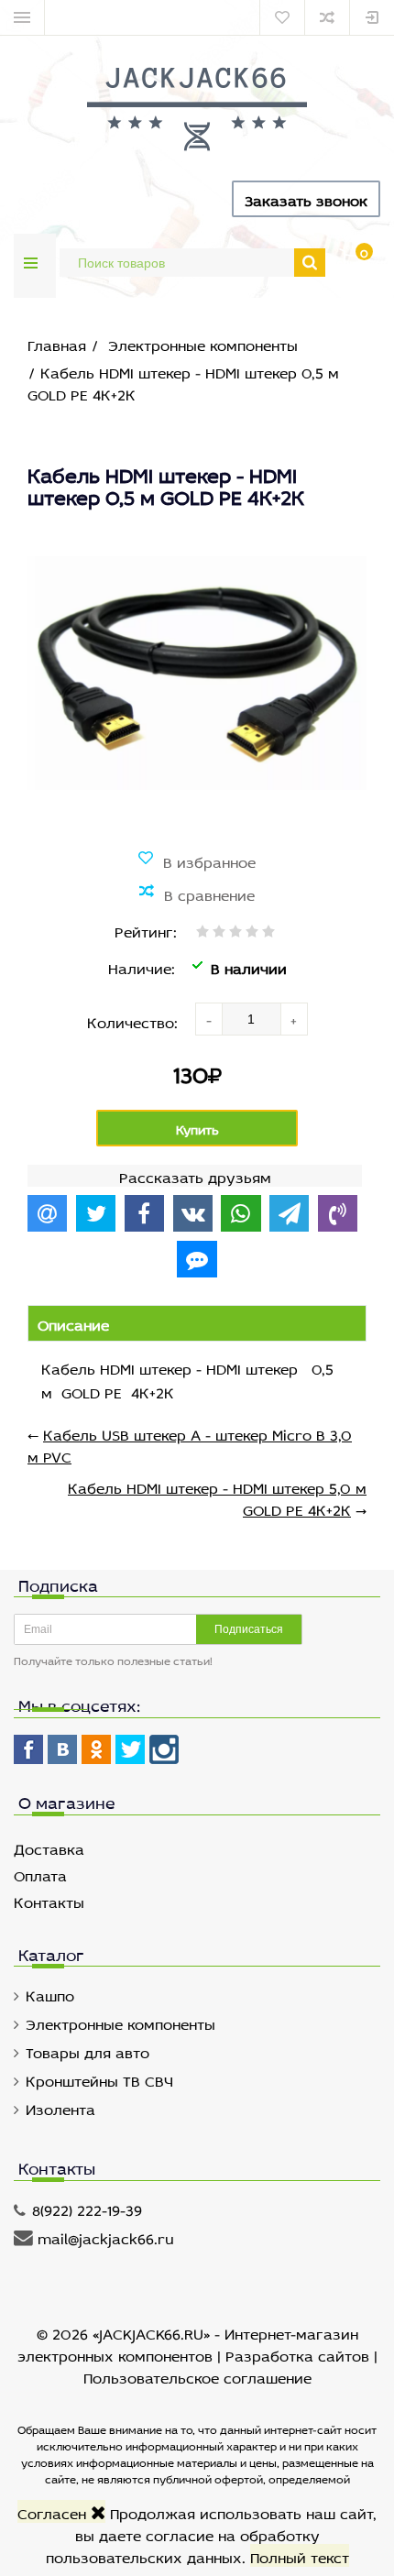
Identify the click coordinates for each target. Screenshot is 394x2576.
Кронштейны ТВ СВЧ (99, 2079)
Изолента (60, 2107)
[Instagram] (164, 1749)
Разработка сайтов (297, 2354)
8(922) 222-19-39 (87, 2208)
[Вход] (372, 17)
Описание (73, 1323)
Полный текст (300, 2555)
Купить (197, 1128)
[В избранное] (197, 860)
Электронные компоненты (120, 2022)
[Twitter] (130, 1749)
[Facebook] (28, 1749)
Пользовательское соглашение (197, 2376)
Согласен (54, 2511)
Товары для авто (88, 2050)
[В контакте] (62, 1749)
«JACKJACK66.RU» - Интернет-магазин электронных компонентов (188, 2343)
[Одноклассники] (96, 1749)
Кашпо (50, 1994)
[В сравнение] (197, 893)
